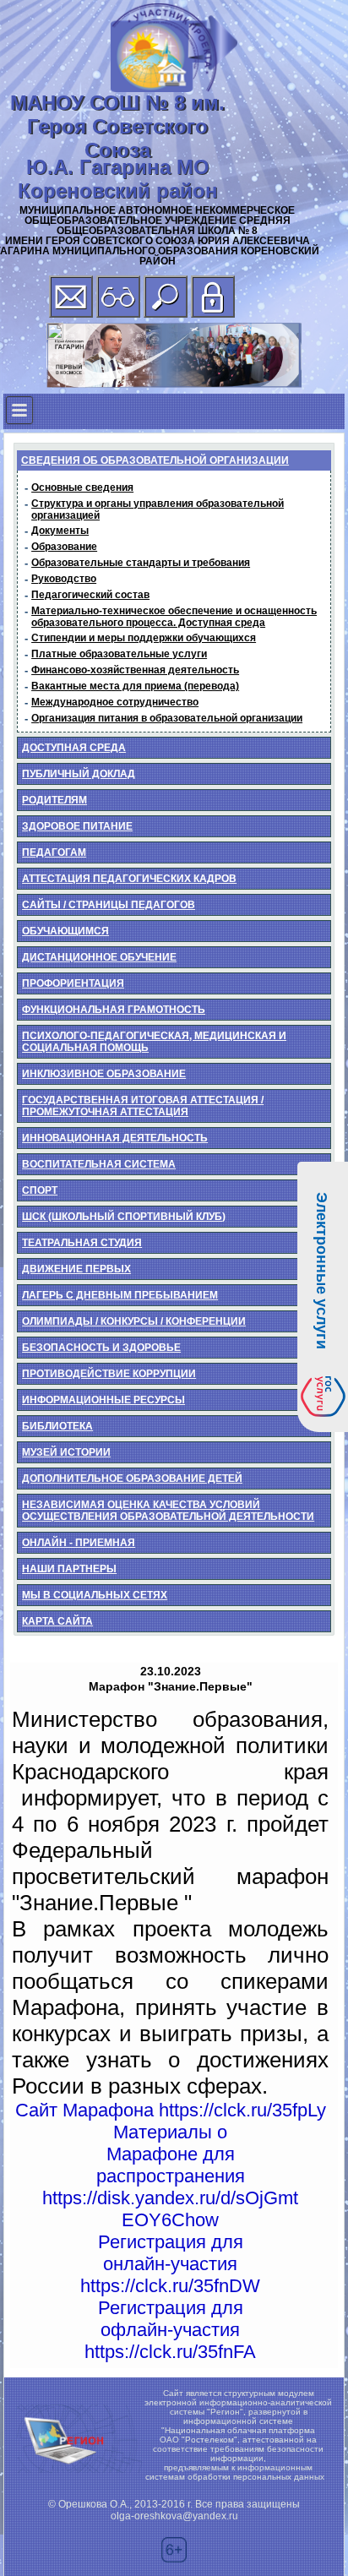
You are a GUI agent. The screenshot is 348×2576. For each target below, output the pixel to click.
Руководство (64, 579)
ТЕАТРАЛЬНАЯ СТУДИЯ (82, 1243)
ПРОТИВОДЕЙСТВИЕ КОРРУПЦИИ (109, 1374)
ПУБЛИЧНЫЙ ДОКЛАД (79, 774)
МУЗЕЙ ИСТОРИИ (66, 1452)
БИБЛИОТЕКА (57, 1426)
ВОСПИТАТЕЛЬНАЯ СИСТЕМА (99, 1164)
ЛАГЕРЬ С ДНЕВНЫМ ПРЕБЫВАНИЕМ (120, 1295)
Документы (60, 531)
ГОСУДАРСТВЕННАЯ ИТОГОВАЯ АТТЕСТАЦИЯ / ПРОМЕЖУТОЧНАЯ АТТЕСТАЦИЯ (143, 1106)
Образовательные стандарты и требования (141, 563)
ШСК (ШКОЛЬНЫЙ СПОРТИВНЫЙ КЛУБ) (124, 1217)
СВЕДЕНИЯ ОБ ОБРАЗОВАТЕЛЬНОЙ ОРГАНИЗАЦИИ (155, 460)
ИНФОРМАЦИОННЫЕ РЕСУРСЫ (103, 1400)
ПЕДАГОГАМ (54, 852)
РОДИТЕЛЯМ (54, 800)
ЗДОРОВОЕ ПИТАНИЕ (77, 826)
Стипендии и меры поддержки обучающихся (144, 638)
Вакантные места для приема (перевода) (135, 686)
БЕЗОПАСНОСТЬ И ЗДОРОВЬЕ (101, 1348)
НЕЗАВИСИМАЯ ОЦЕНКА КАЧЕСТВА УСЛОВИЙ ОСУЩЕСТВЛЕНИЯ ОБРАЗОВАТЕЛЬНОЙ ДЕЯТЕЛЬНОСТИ (168, 1511)
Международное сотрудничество (115, 702)
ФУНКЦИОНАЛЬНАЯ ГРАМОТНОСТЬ (114, 1010)
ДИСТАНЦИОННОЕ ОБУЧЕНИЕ (99, 957)
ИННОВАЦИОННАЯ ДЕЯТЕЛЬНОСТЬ (115, 1138)
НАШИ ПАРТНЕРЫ (69, 1569)
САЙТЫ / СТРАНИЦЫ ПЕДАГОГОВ (109, 905)
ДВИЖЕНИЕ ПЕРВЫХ (76, 1269)
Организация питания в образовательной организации (167, 718)
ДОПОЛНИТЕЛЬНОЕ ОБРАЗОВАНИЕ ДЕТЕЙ (132, 1479)
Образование (64, 547)
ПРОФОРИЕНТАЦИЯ (73, 983)
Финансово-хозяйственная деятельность (135, 670)
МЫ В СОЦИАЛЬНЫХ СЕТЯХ (95, 1595)
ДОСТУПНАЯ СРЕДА (74, 748)
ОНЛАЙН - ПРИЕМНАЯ (79, 1543)
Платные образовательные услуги (119, 654)
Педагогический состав (90, 595)
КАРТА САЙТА (57, 1621)
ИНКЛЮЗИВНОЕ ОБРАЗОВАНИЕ (104, 1074)
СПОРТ (40, 1190)
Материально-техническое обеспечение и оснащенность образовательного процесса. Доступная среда (174, 617)
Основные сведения (82, 487)
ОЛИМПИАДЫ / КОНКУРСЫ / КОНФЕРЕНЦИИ (134, 1321)
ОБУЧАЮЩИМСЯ (65, 931)
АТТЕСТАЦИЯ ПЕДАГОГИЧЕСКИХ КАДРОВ (129, 879)
